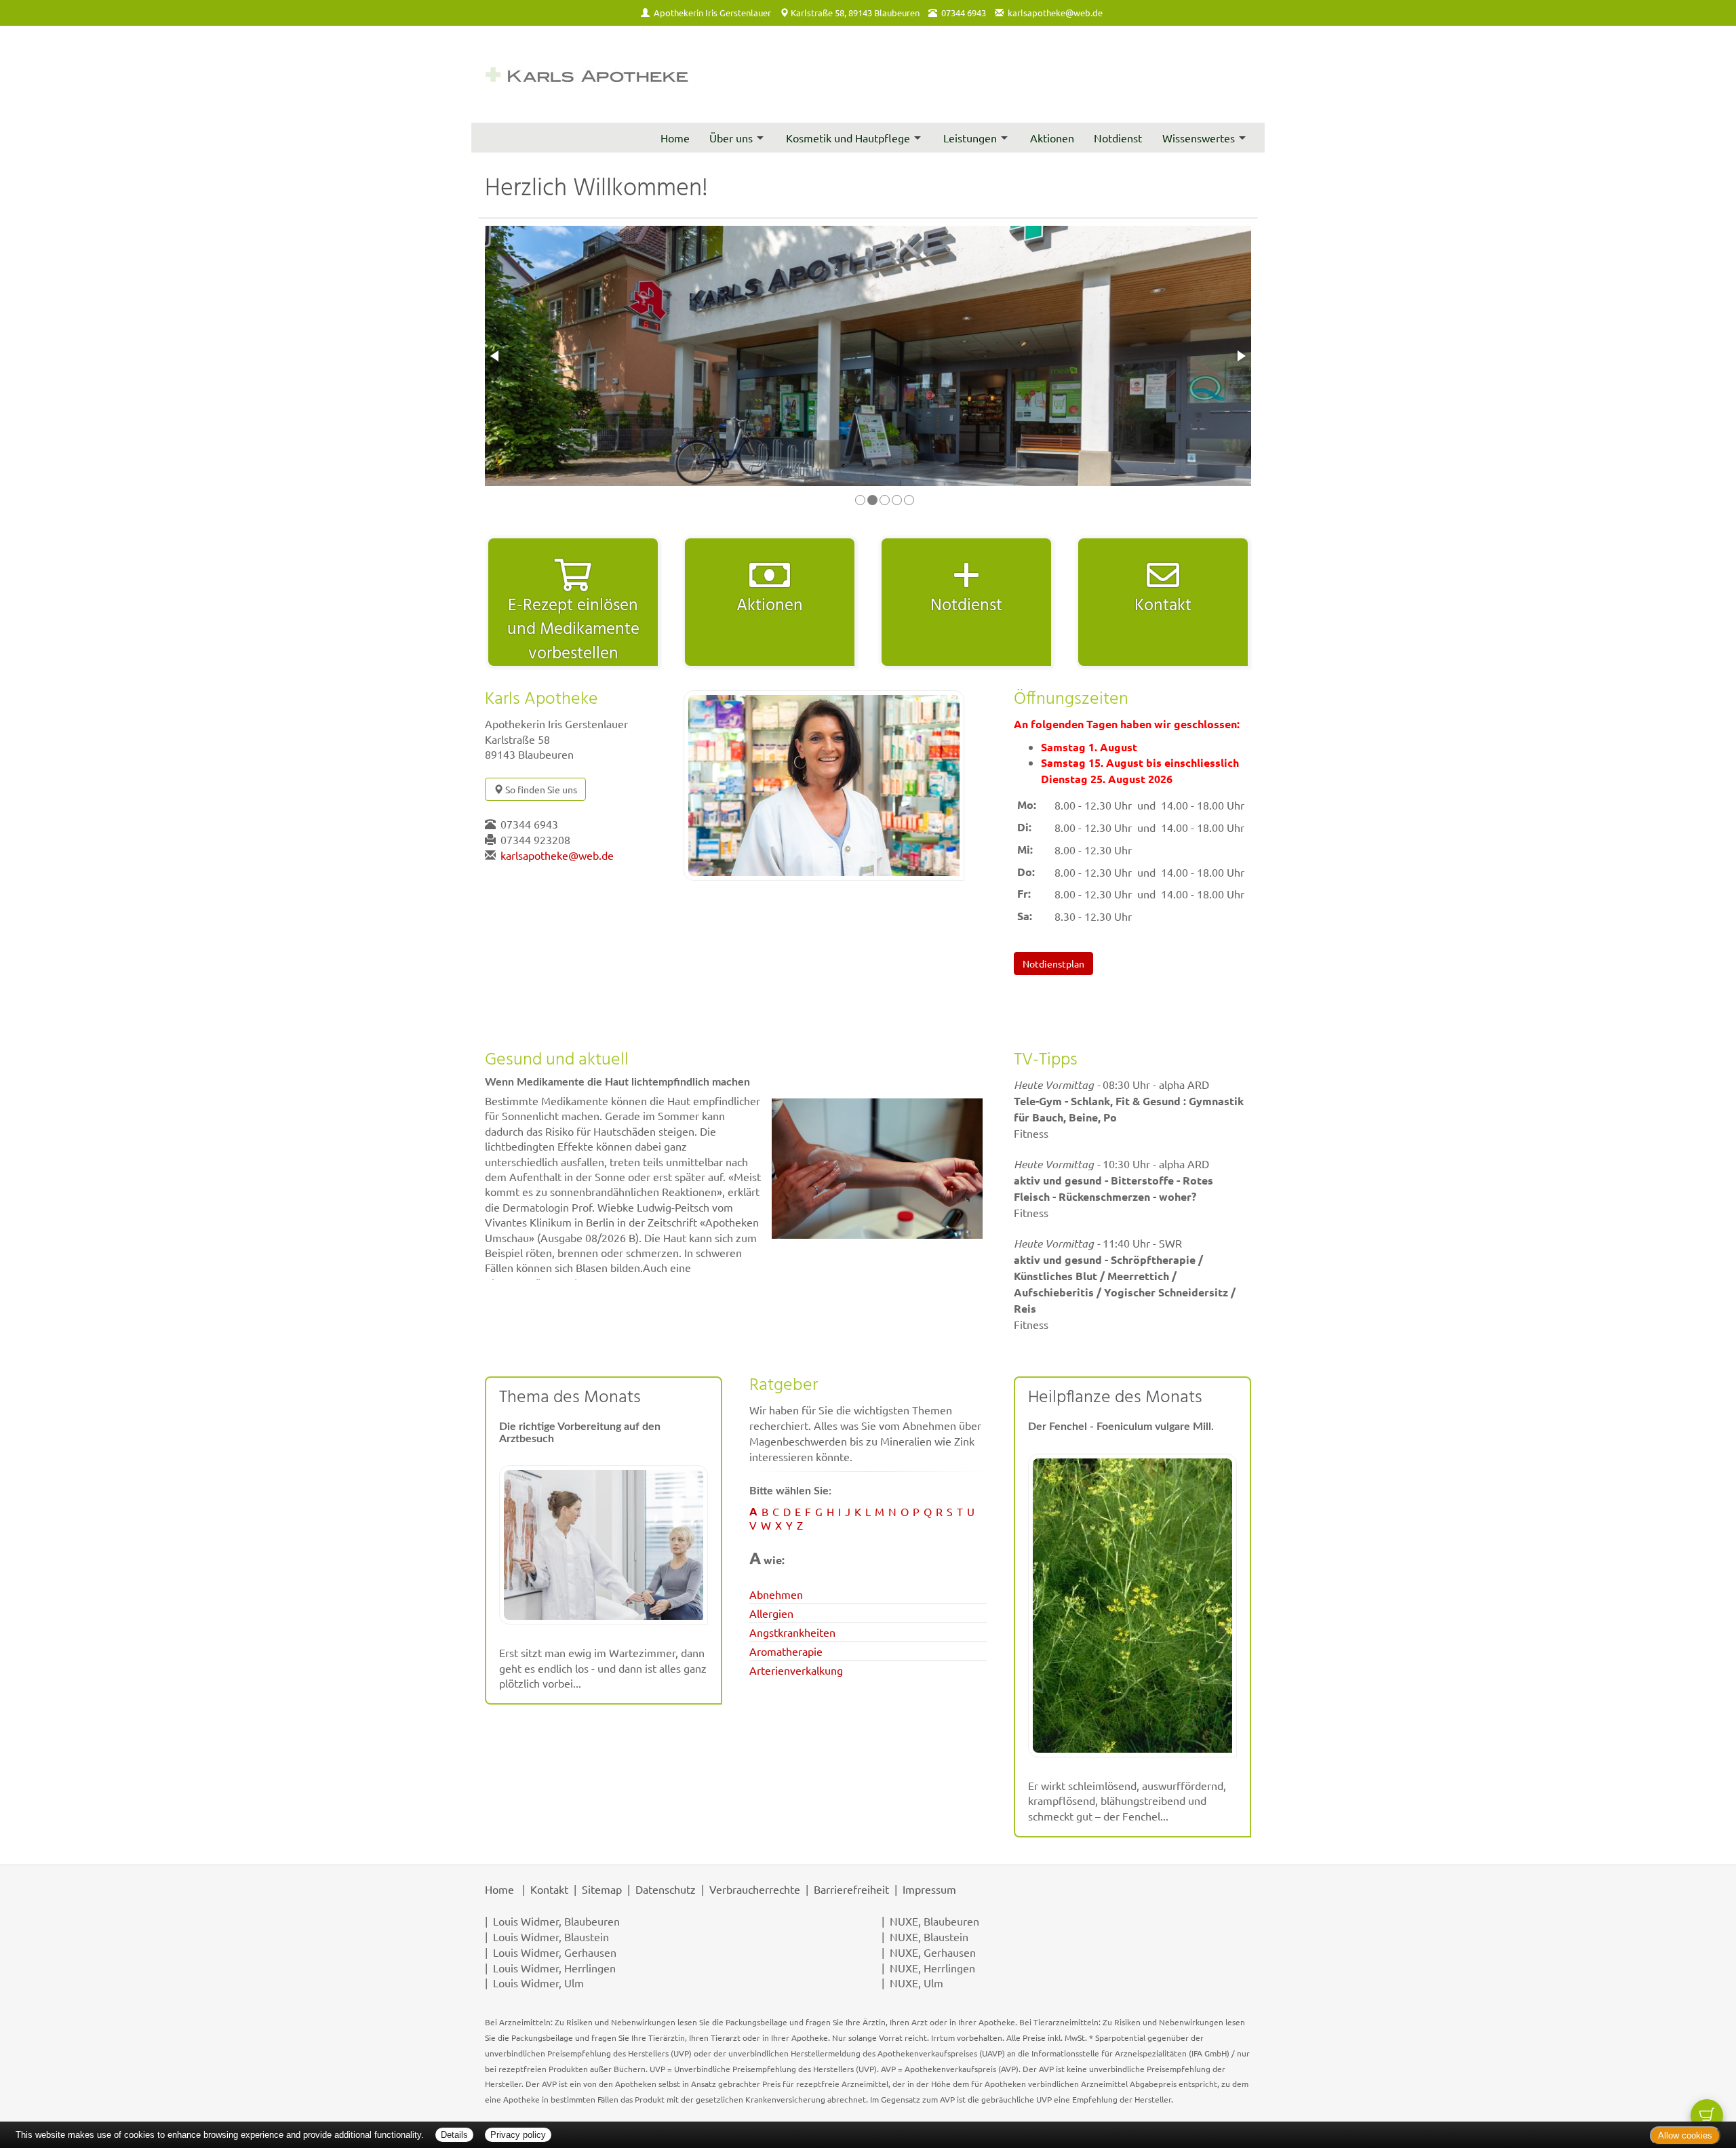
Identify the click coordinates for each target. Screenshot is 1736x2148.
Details (454, 2135)
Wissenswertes (1199, 138)
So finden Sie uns (540, 789)
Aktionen (1052, 138)
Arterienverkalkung (796, 1670)
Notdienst (1118, 138)
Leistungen (970, 138)
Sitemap (602, 1889)
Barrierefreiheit (851, 1889)
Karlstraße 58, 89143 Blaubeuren (855, 13)
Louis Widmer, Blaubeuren (556, 1921)
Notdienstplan (1053, 963)
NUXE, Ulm (916, 1983)
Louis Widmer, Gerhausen (555, 1952)
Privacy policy (518, 2135)
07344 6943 (529, 824)
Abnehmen (776, 1594)
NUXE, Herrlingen (932, 1968)
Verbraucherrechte (755, 1889)
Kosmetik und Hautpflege (848, 138)
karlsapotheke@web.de (1055, 13)
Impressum (929, 1889)
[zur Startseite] (587, 74)
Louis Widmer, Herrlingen (554, 1968)
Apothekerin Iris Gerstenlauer (712, 13)
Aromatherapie (786, 1651)
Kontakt (549, 1889)
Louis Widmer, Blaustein (551, 1936)
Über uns (731, 138)
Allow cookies (1685, 2135)
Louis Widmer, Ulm (538, 1983)
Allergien (771, 1613)
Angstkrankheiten (792, 1632)
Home (675, 138)
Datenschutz (666, 1889)
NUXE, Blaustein (929, 1936)
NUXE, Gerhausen (933, 1952)
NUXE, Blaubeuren (934, 1921)
